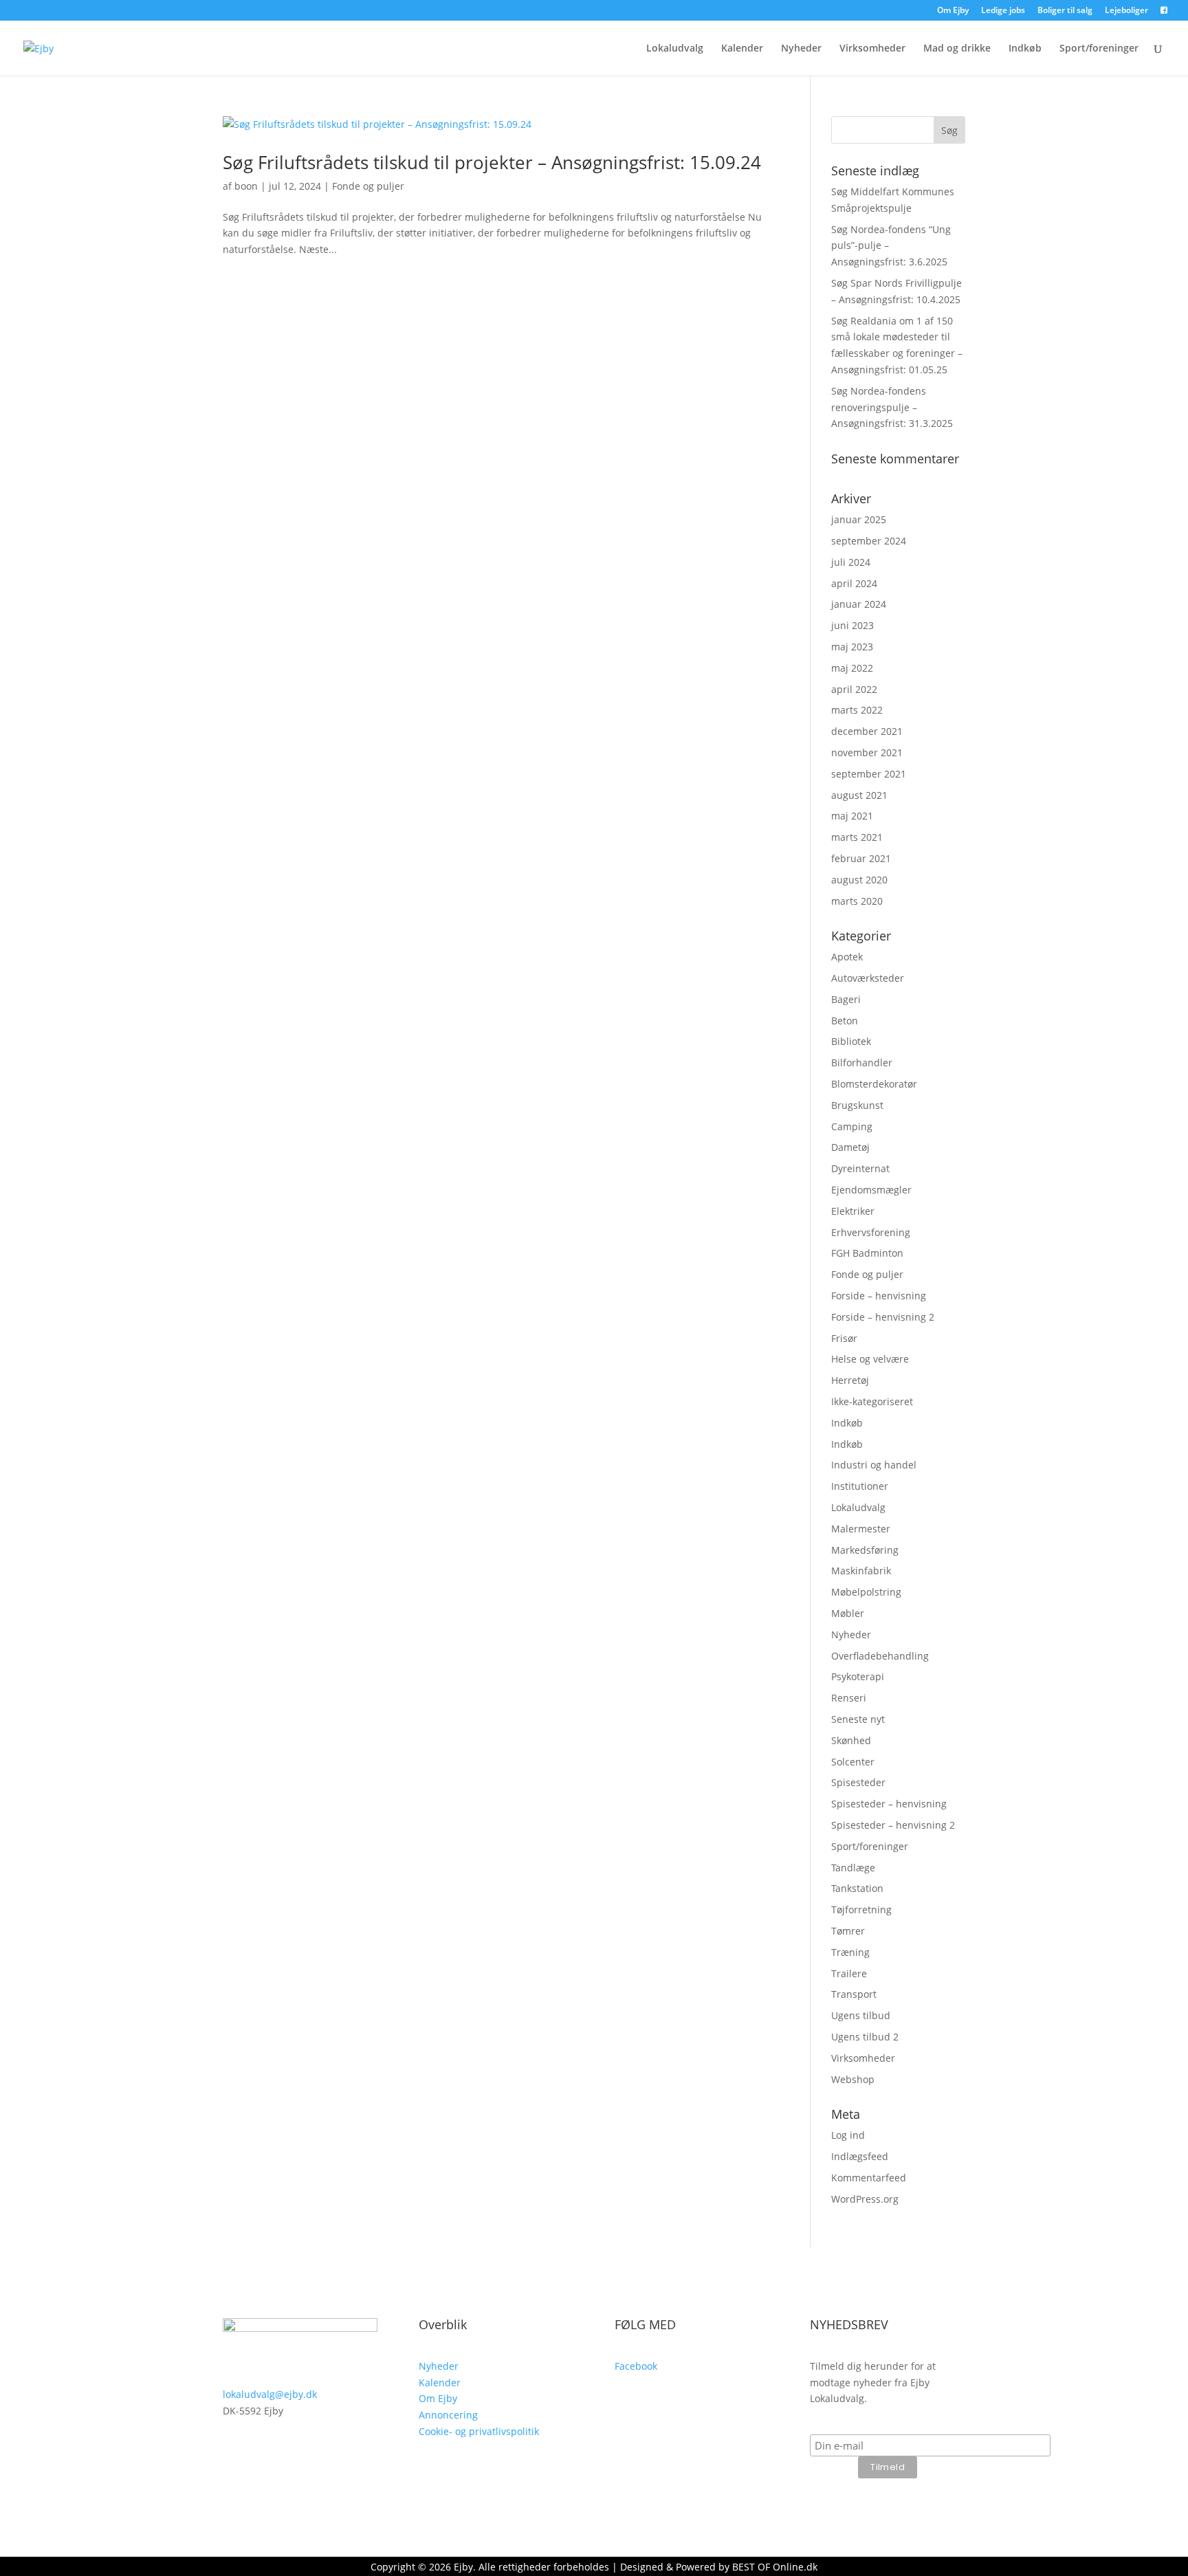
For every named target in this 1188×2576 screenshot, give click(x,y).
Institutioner (860, 1486)
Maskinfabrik (861, 1571)
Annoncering (448, 2415)
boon (246, 186)
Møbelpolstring (866, 1592)
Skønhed (851, 1740)
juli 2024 (851, 562)
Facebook (636, 2366)
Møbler (848, 1613)
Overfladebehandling (880, 1656)
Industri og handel (874, 1465)
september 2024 (869, 541)
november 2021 (867, 752)
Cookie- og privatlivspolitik (479, 2431)
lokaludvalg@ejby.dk (270, 2394)
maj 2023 (852, 647)
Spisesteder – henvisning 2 (893, 1825)
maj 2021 (852, 816)
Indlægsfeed (860, 2156)
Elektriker (853, 1211)
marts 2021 (857, 837)
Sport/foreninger (1099, 49)
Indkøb (1025, 49)
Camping (852, 1126)
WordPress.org (865, 2199)
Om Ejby (953, 11)
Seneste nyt (858, 1719)
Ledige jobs (1003, 11)
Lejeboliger (1126, 11)
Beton (845, 1021)
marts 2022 (857, 710)
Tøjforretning (861, 1909)
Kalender (742, 49)
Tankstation (857, 1888)
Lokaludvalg (675, 49)
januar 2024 (859, 604)
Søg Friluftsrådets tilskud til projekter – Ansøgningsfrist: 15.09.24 (492, 162)
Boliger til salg (1065, 11)
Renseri (849, 1698)
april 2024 (854, 583)
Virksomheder (872, 49)
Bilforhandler (862, 1063)
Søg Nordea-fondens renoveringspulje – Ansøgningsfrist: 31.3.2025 (892, 407)
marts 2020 (857, 901)
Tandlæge (853, 1868)
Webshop (853, 2079)
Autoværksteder (868, 978)
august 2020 (859, 880)
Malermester (861, 1529)
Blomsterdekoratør (874, 1084)
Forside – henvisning (879, 1296)
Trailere (849, 1973)
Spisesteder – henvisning (889, 1804)
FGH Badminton (867, 1253)
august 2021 (859, 795)
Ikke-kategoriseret (872, 1401)
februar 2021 (861, 858)
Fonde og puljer (368, 186)
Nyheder (801, 49)
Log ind (848, 2135)
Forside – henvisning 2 (883, 1317)
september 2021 (869, 774)
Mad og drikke (957, 49)
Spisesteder (858, 1782)
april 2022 (854, 689)
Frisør (844, 1338)
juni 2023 (852, 625)
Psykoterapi (858, 1676)
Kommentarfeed (869, 2178)
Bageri (846, 999)
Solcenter (853, 1762)
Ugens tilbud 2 (865, 2037)
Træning (850, 1952)
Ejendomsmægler (871, 1190)
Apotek (847, 957)
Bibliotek (851, 1041)
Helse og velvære (870, 1359)
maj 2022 (852, 668)
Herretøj (850, 1380)
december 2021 (867, 731)
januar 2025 (859, 519)
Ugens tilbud (861, 2015)
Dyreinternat (860, 1168)
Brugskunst (857, 1105)
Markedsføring (865, 1550)
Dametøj (850, 1147)
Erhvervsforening (871, 1232)
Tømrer (848, 1931)
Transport (854, 1994)
